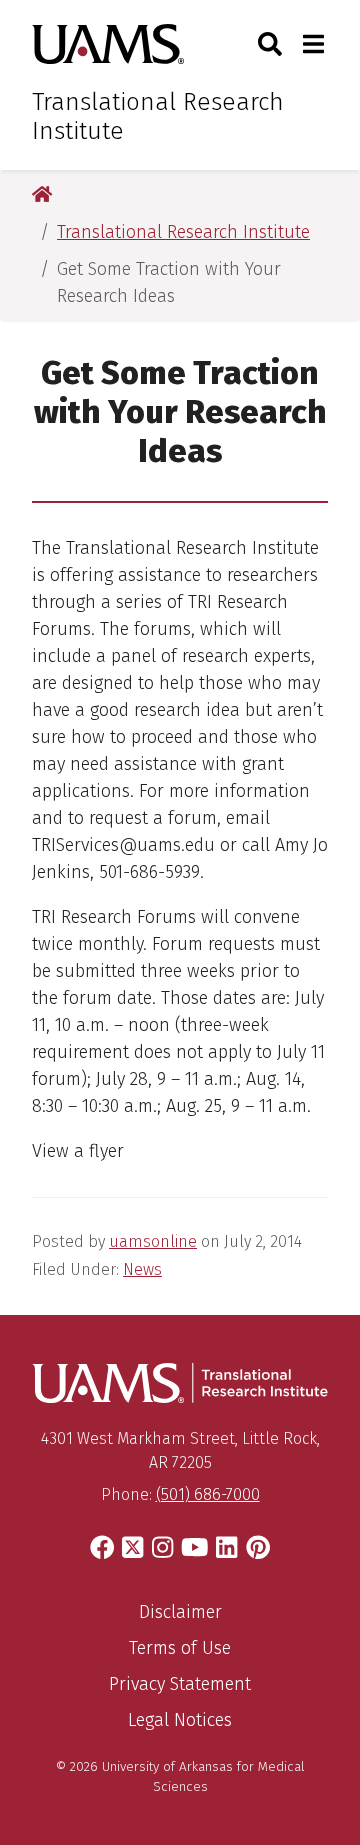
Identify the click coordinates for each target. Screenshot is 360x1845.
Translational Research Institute (158, 116)
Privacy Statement (180, 1684)
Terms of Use (180, 1648)
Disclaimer (180, 1612)
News (142, 1269)
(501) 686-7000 (208, 1494)
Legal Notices (180, 1720)
